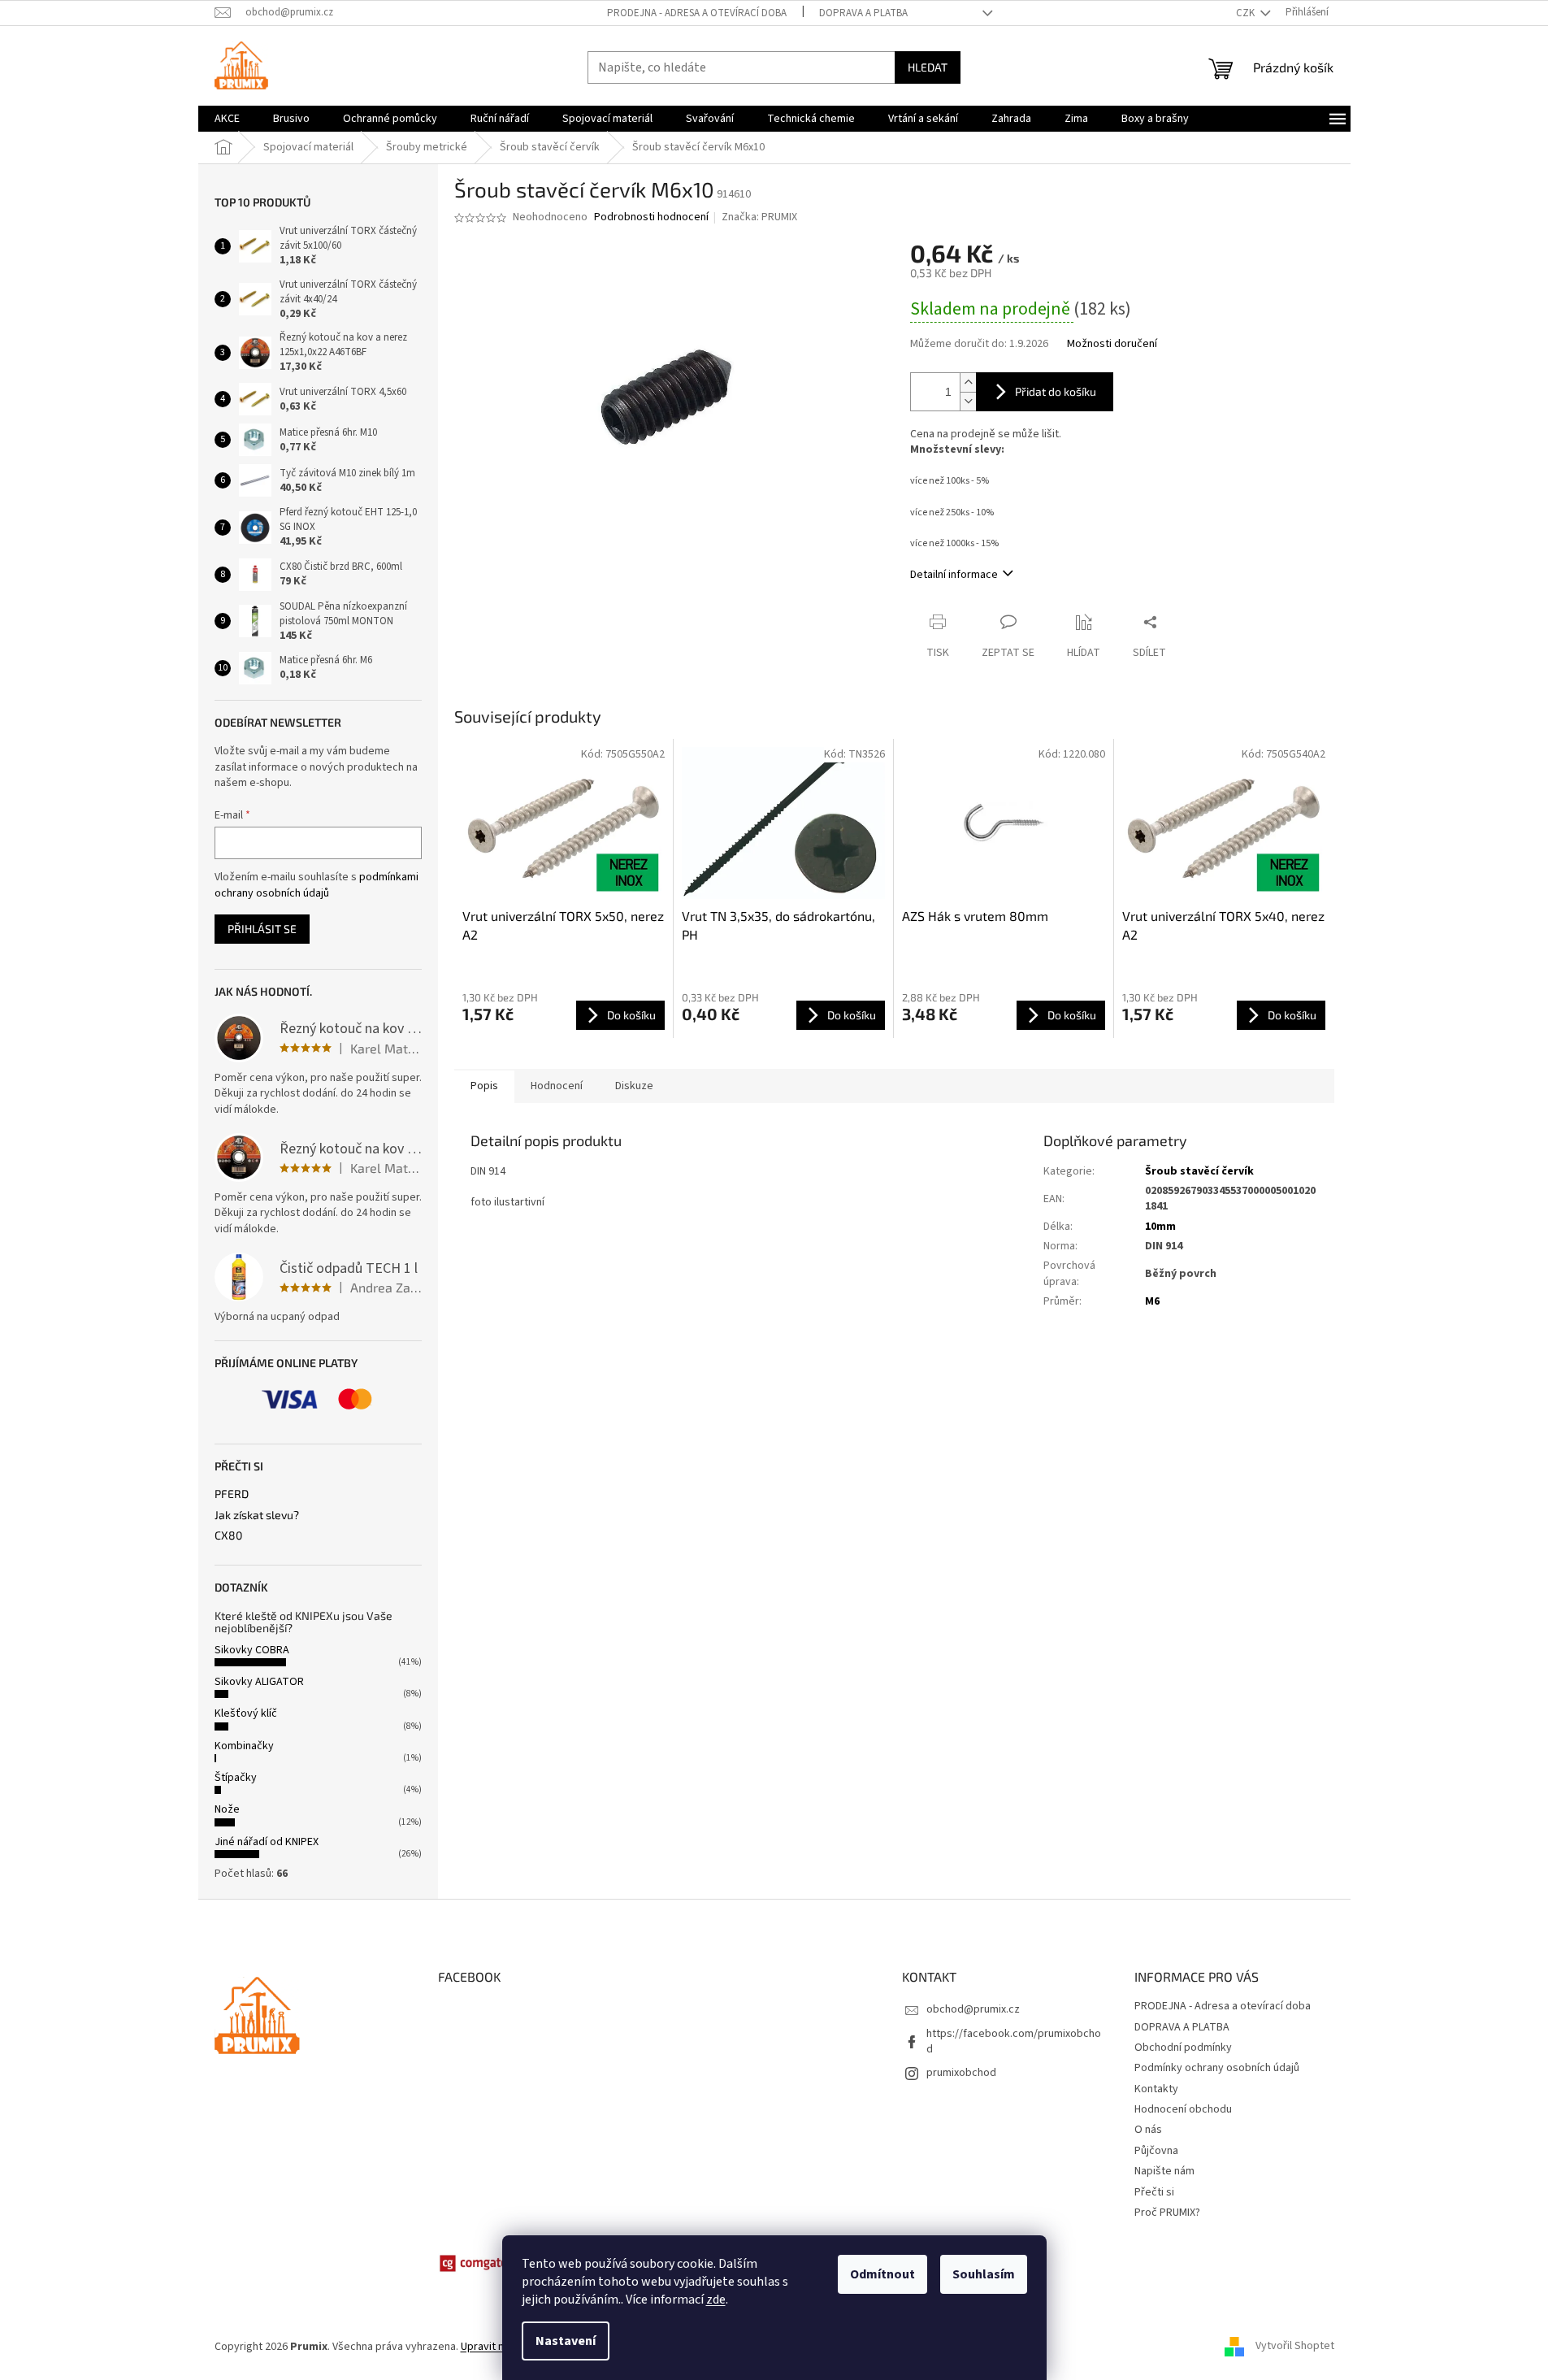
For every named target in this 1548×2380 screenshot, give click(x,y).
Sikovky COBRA (252, 1650)
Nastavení (566, 2341)
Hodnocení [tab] (557, 1086)
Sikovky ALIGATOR (259, 1682)
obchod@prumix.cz (973, 2009)
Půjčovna (1156, 2151)
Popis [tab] (484, 1086)
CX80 (228, 1535)
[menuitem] (227, 119)
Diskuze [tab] (634, 1086)
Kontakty (1156, 2089)
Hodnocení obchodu (1183, 2109)
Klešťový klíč (246, 1713)
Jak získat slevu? (257, 1515)
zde (716, 2300)
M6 (1152, 1301)
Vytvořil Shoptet (1295, 2347)
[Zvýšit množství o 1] (968, 382)
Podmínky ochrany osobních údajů (1217, 2068)
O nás (1148, 2130)
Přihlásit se (262, 929)
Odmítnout (882, 2274)
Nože (227, 1809)
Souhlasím (984, 2274)
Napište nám (1164, 2171)
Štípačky (236, 1778)
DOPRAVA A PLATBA (863, 13)
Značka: (759, 217)
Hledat (928, 67)
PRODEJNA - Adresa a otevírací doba (697, 13)
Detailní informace (954, 575)
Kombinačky (244, 1746)
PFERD (232, 1494)
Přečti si (1154, 2192)
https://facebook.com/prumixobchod (1014, 2041)
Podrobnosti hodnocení (651, 217)
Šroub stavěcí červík (1199, 1171)
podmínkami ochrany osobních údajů (317, 885)
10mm (1160, 1227)
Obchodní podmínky (1183, 2048)
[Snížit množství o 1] (968, 401)
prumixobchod (961, 2073)
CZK (1247, 13)
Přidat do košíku (1056, 391)
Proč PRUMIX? (1167, 2213)
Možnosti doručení (1112, 344)
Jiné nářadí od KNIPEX (267, 1842)
